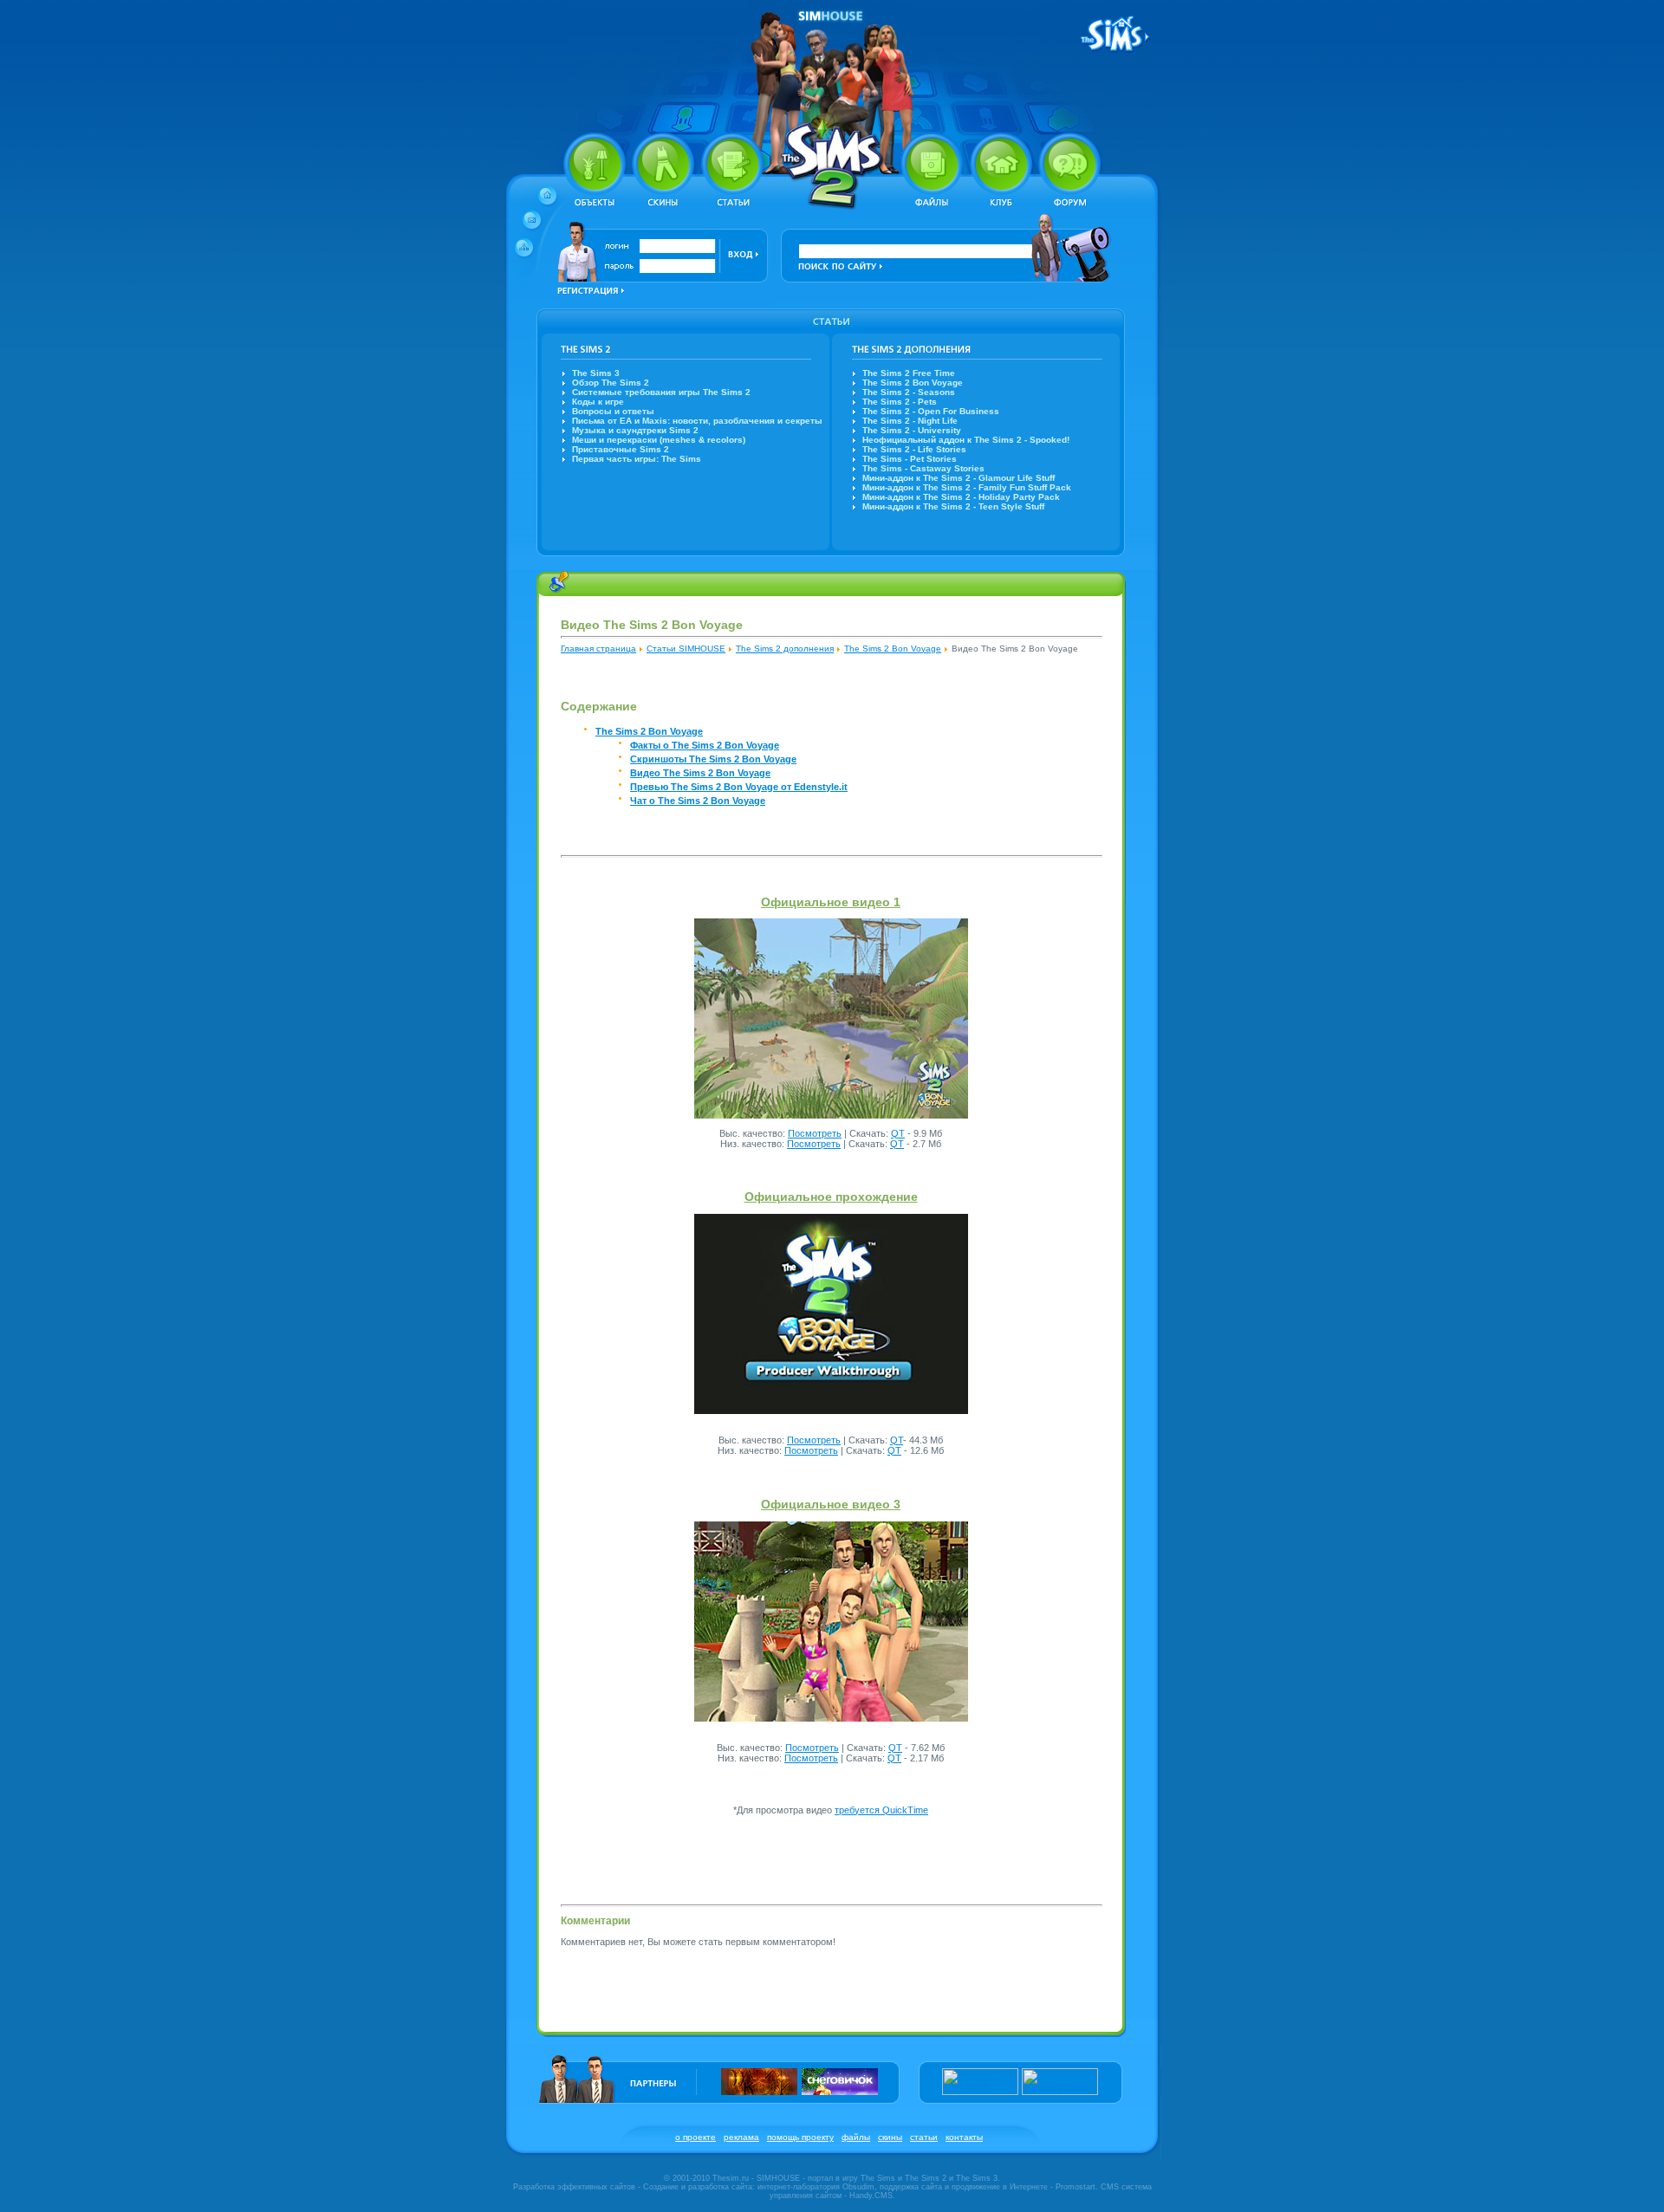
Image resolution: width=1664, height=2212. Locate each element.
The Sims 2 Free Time (909, 373)
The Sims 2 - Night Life (910, 421)
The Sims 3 (596, 373)
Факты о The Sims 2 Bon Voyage (705, 745)
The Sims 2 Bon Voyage (913, 383)
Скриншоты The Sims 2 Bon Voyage (713, 759)
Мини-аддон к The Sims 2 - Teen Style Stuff (953, 506)
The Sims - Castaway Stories (923, 468)
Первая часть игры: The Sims (637, 459)
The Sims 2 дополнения (785, 649)
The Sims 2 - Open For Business (931, 411)
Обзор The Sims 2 (611, 383)
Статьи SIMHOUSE (686, 649)
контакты (964, 2137)
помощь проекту (800, 2137)
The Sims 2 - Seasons (909, 392)
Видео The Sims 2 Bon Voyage (700, 773)
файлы (856, 2137)
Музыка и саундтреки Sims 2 (635, 430)
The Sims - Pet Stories (910, 459)
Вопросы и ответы (613, 411)
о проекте (695, 2137)
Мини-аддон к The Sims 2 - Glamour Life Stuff (959, 478)
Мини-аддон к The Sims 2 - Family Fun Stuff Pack (967, 487)
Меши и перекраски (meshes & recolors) (659, 440)
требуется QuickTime (881, 1810)
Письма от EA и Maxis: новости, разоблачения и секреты (697, 421)
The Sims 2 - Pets (900, 402)
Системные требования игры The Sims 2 (661, 392)
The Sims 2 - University (912, 430)
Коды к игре (598, 402)
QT (898, 1133)
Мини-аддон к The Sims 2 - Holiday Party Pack (961, 497)
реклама (741, 2137)
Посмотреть (815, 1133)
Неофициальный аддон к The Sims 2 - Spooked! (966, 440)
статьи (924, 2137)
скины (890, 2137)
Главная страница (598, 649)
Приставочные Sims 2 (621, 449)
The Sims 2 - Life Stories (914, 449)
